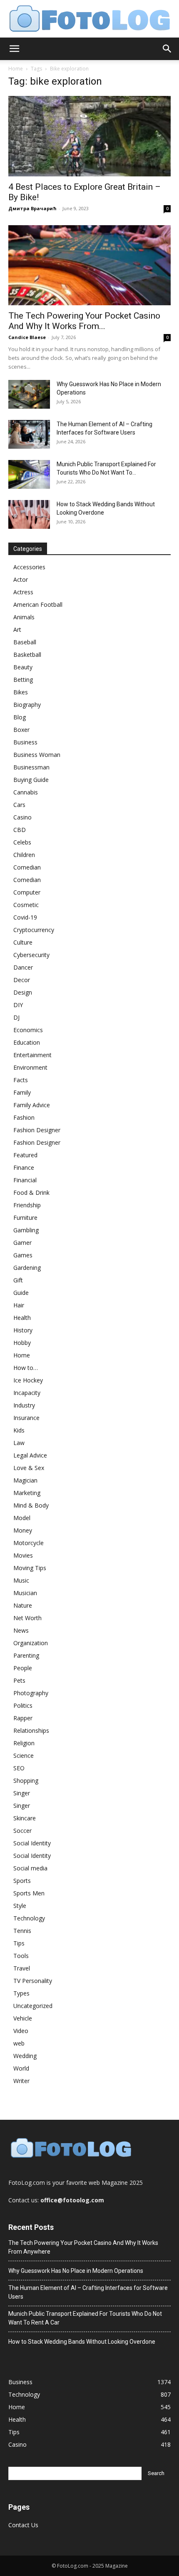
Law (19, 1443)
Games (23, 1255)
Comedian (27, 867)
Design (23, 992)
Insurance (26, 1418)
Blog (20, 717)
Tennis (22, 1931)
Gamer (22, 1243)
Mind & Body (31, 1505)
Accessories (29, 567)
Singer (22, 1793)
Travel (22, 1968)
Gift (18, 1280)
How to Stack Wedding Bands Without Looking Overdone (82, 2342)
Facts (21, 1080)
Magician (25, 1480)
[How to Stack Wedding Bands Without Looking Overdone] (29, 514)
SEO (19, 1768)
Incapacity (27, 1393)
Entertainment (32, 1055)
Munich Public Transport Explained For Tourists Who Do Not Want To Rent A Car (85, 2318)
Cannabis (26, 792)
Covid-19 (25, 917)
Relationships (31, 1730)
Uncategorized (33, 2006)
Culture (23, 942)
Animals (24, 617)
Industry (24, 1405)
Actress (23, 592)
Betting (23, 680)
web (19, 2043)
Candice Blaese (27, 337)
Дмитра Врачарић (32, 208)
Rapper (23, 1718)
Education (27, 1042)
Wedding (25, 2056)
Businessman (31, 767)
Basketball (27, 655)
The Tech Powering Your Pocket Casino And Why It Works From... (84, 321)
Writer (21, 2081)
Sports (22, 1881)
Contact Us (23, 2525)
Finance (24, 1167)
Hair (19, 1305)
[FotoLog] (89, 19)
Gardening (27, 1268)
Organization (31, 1643)
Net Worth (27, 1618)
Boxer (21, 730)
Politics (23, 1705)
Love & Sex (29, 1468)
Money (23, 1530)
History (23, 1330)
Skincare (25, 1818)
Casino (22, 817)
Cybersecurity (31, 955)
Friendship (27, 1205)
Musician (25, 1593)
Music (21, 1580)
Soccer (22, 1831)
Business (25, 742)
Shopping (26, 1781)
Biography (27, 705)
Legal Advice (30, 1455)
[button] (14, 49)
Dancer (23, 967)
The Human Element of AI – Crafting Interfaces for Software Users (88, 2292)
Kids (19, 1430)
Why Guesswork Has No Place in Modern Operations (76, 2271)
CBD (20, 830)
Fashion (24, 1117)
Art (17, 630)
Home (16, 69)
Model (22, 1518)
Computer (27, 892)
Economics (28, 1030)
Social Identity (32, 1843)
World (21, 2068)
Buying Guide (31, 780)
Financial (25, 1180)
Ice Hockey (28, 1380)
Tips (19, 1943)
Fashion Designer (37, 1130)
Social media (30, 1868)
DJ (16, 1017)
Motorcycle (29, 1543)
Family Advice (32, 1105)
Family (22, 1092)
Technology (29, 1918)
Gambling (26, 1230)
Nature (23, 1605)
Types (21, 1993)
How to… (26, 1368)
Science (24, 1755)
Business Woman (37, 755)
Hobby (22, 1343)
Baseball (25, 642)
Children (24, 855)
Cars (19, 805)
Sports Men (29, 1893)
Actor (21, 579)
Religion (24, 1743)
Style (20, 1906)
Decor (22, 980)
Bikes (21, 692)
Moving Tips (30, 1568)
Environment (30, 1067)
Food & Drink (31, 1192)
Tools (21, 1956)
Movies (23, 1555)
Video (21, 2031)
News (21, 1630)
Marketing (27, 1493)
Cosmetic (26, 905)
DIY (18, 1005)
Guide (21, 1293)
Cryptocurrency (34, 930)
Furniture (25, 1218)
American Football (38, 604)
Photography (31, 1693)
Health (22, 1318)
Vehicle (23, 2018)
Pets (19, 1680)
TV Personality (33, 1981)
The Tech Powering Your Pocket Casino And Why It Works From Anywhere (83, 2247)
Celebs (22, 842)
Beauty (23, 667)
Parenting (26, 1655)
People (23, 1668)
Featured (25, 1155)
